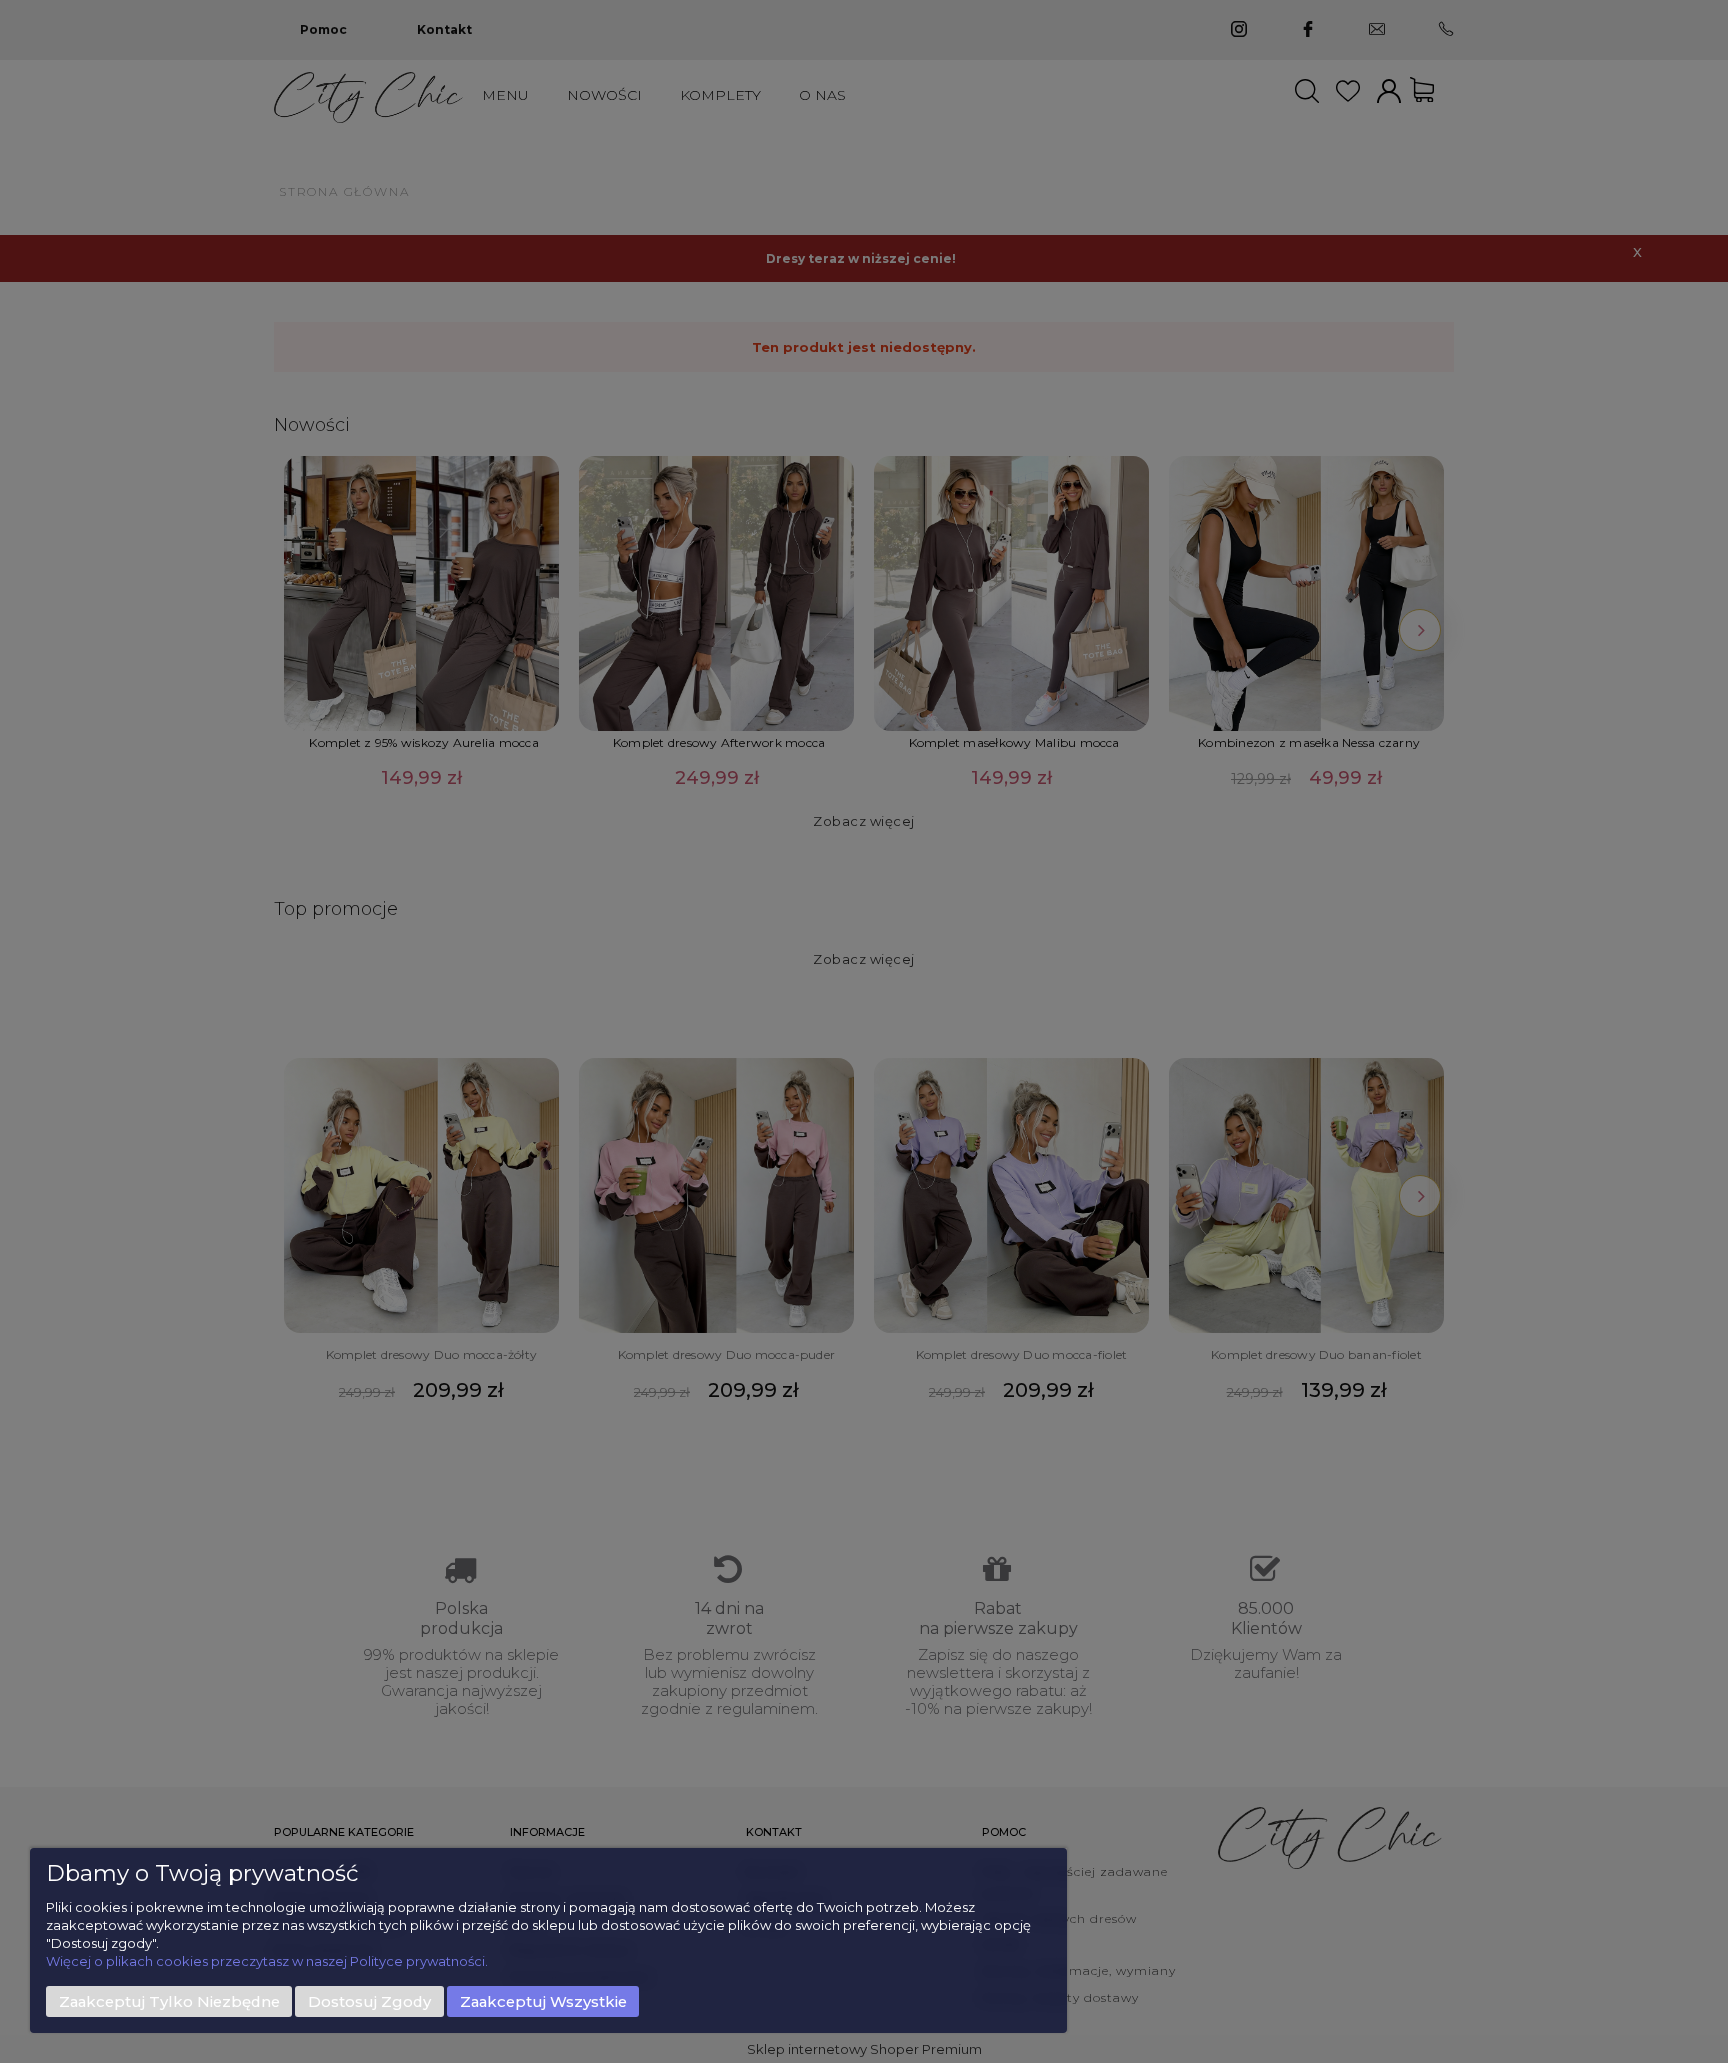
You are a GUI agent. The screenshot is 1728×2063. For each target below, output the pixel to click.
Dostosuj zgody (369, 2002)
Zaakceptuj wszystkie (543, 2002)
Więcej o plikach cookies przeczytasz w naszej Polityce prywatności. (267, 1961)
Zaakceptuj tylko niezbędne (169, 2002)
